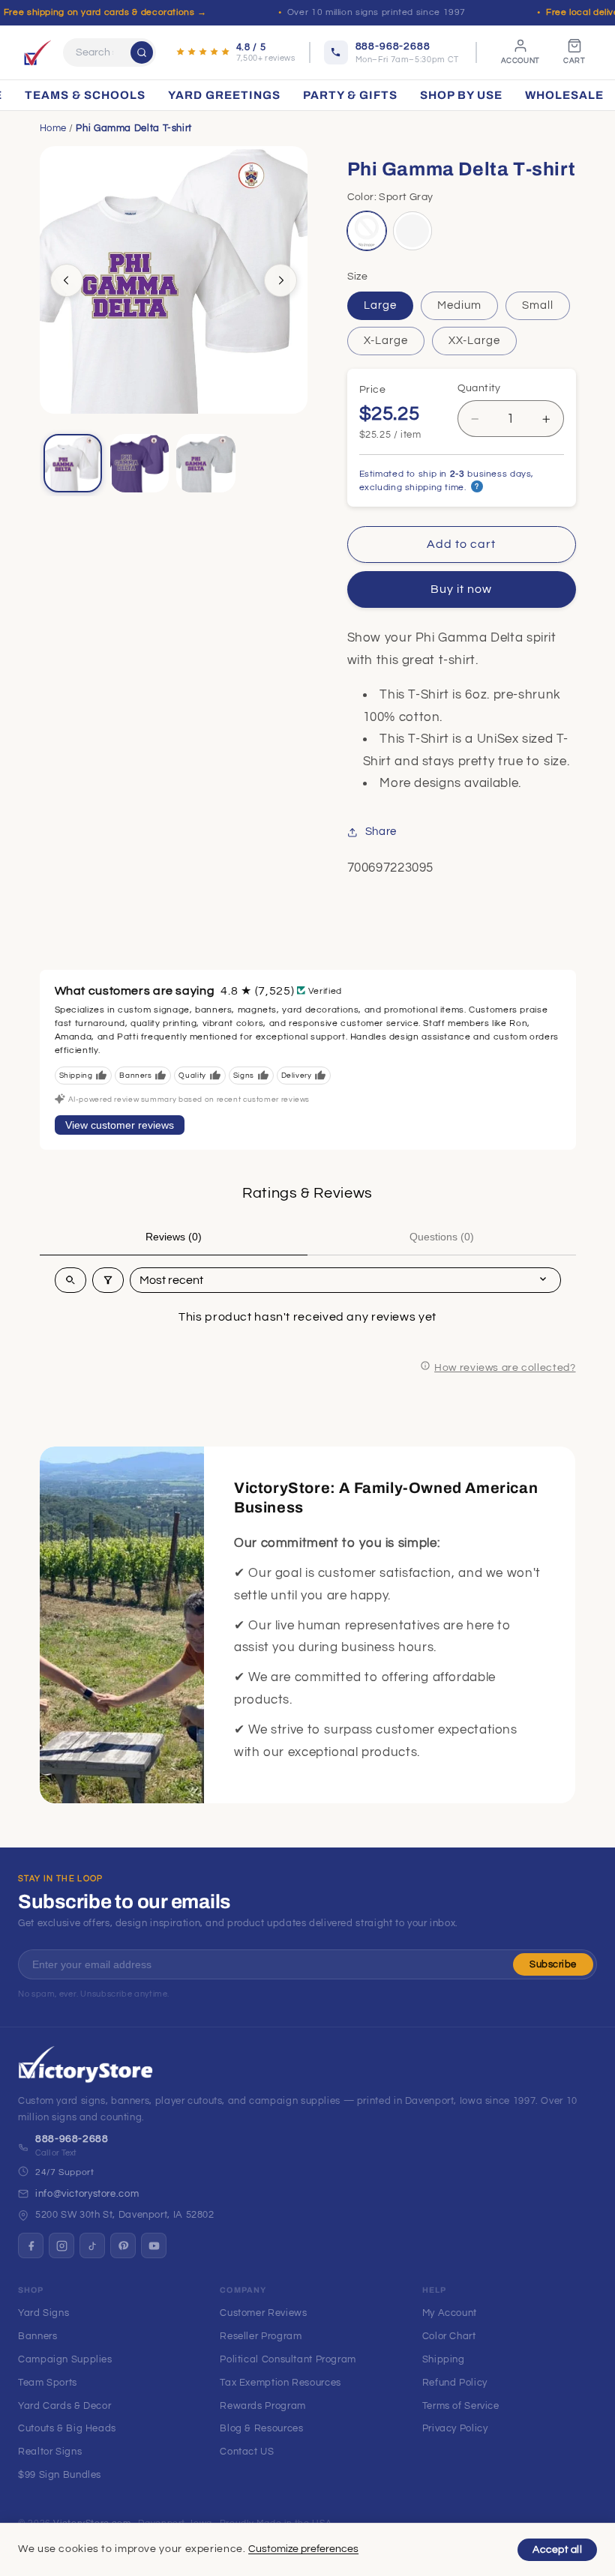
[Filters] (108, 1280)
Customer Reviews (263, 2313)
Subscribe (553, 1964)
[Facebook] (31, 2245)
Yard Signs (43, 2313)
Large (380, 305)
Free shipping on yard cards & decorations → (105, 12)
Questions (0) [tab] (442, 1237)
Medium (459, 305)
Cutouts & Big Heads (67, 2428)
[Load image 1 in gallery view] (73, 463)
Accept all (557, 2550)
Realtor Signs (50, 2452)
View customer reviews (120, 1125)
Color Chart (449, 2336)
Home (54, 128)
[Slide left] (67, 280)
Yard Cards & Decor (64, 2406)
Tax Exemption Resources (280, 2383)
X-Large (386, 341)
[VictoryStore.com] (37, 52)
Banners (37, 2336)
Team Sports (48, 2383)
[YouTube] (154, 2245)
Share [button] (381, 832)
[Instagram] (61, 2245)
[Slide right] (280, 280)
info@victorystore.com (87, 2194)
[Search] (142, 52)
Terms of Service (461, 2406)
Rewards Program (262, 2406)
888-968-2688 (72, 2139)
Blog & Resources (261, 2428)
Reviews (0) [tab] (174, 1237)
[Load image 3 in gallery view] (205, 463)
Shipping (444, 2359)
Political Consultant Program (288, 2359)
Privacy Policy (455, 2428)
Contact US (247, 2452)
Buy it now (462, 589)
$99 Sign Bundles (60, 2475)
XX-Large (474, 341)
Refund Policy (455, 2383)
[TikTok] (92, 2245)
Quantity (479, 388)
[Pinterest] (123, 2245)
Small (538, 305)
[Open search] (70, 1280)
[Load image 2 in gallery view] (139, 463)
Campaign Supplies (65, 2359)
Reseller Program (261, 2336)
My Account (450, 2313)
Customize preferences (303, 2549)
